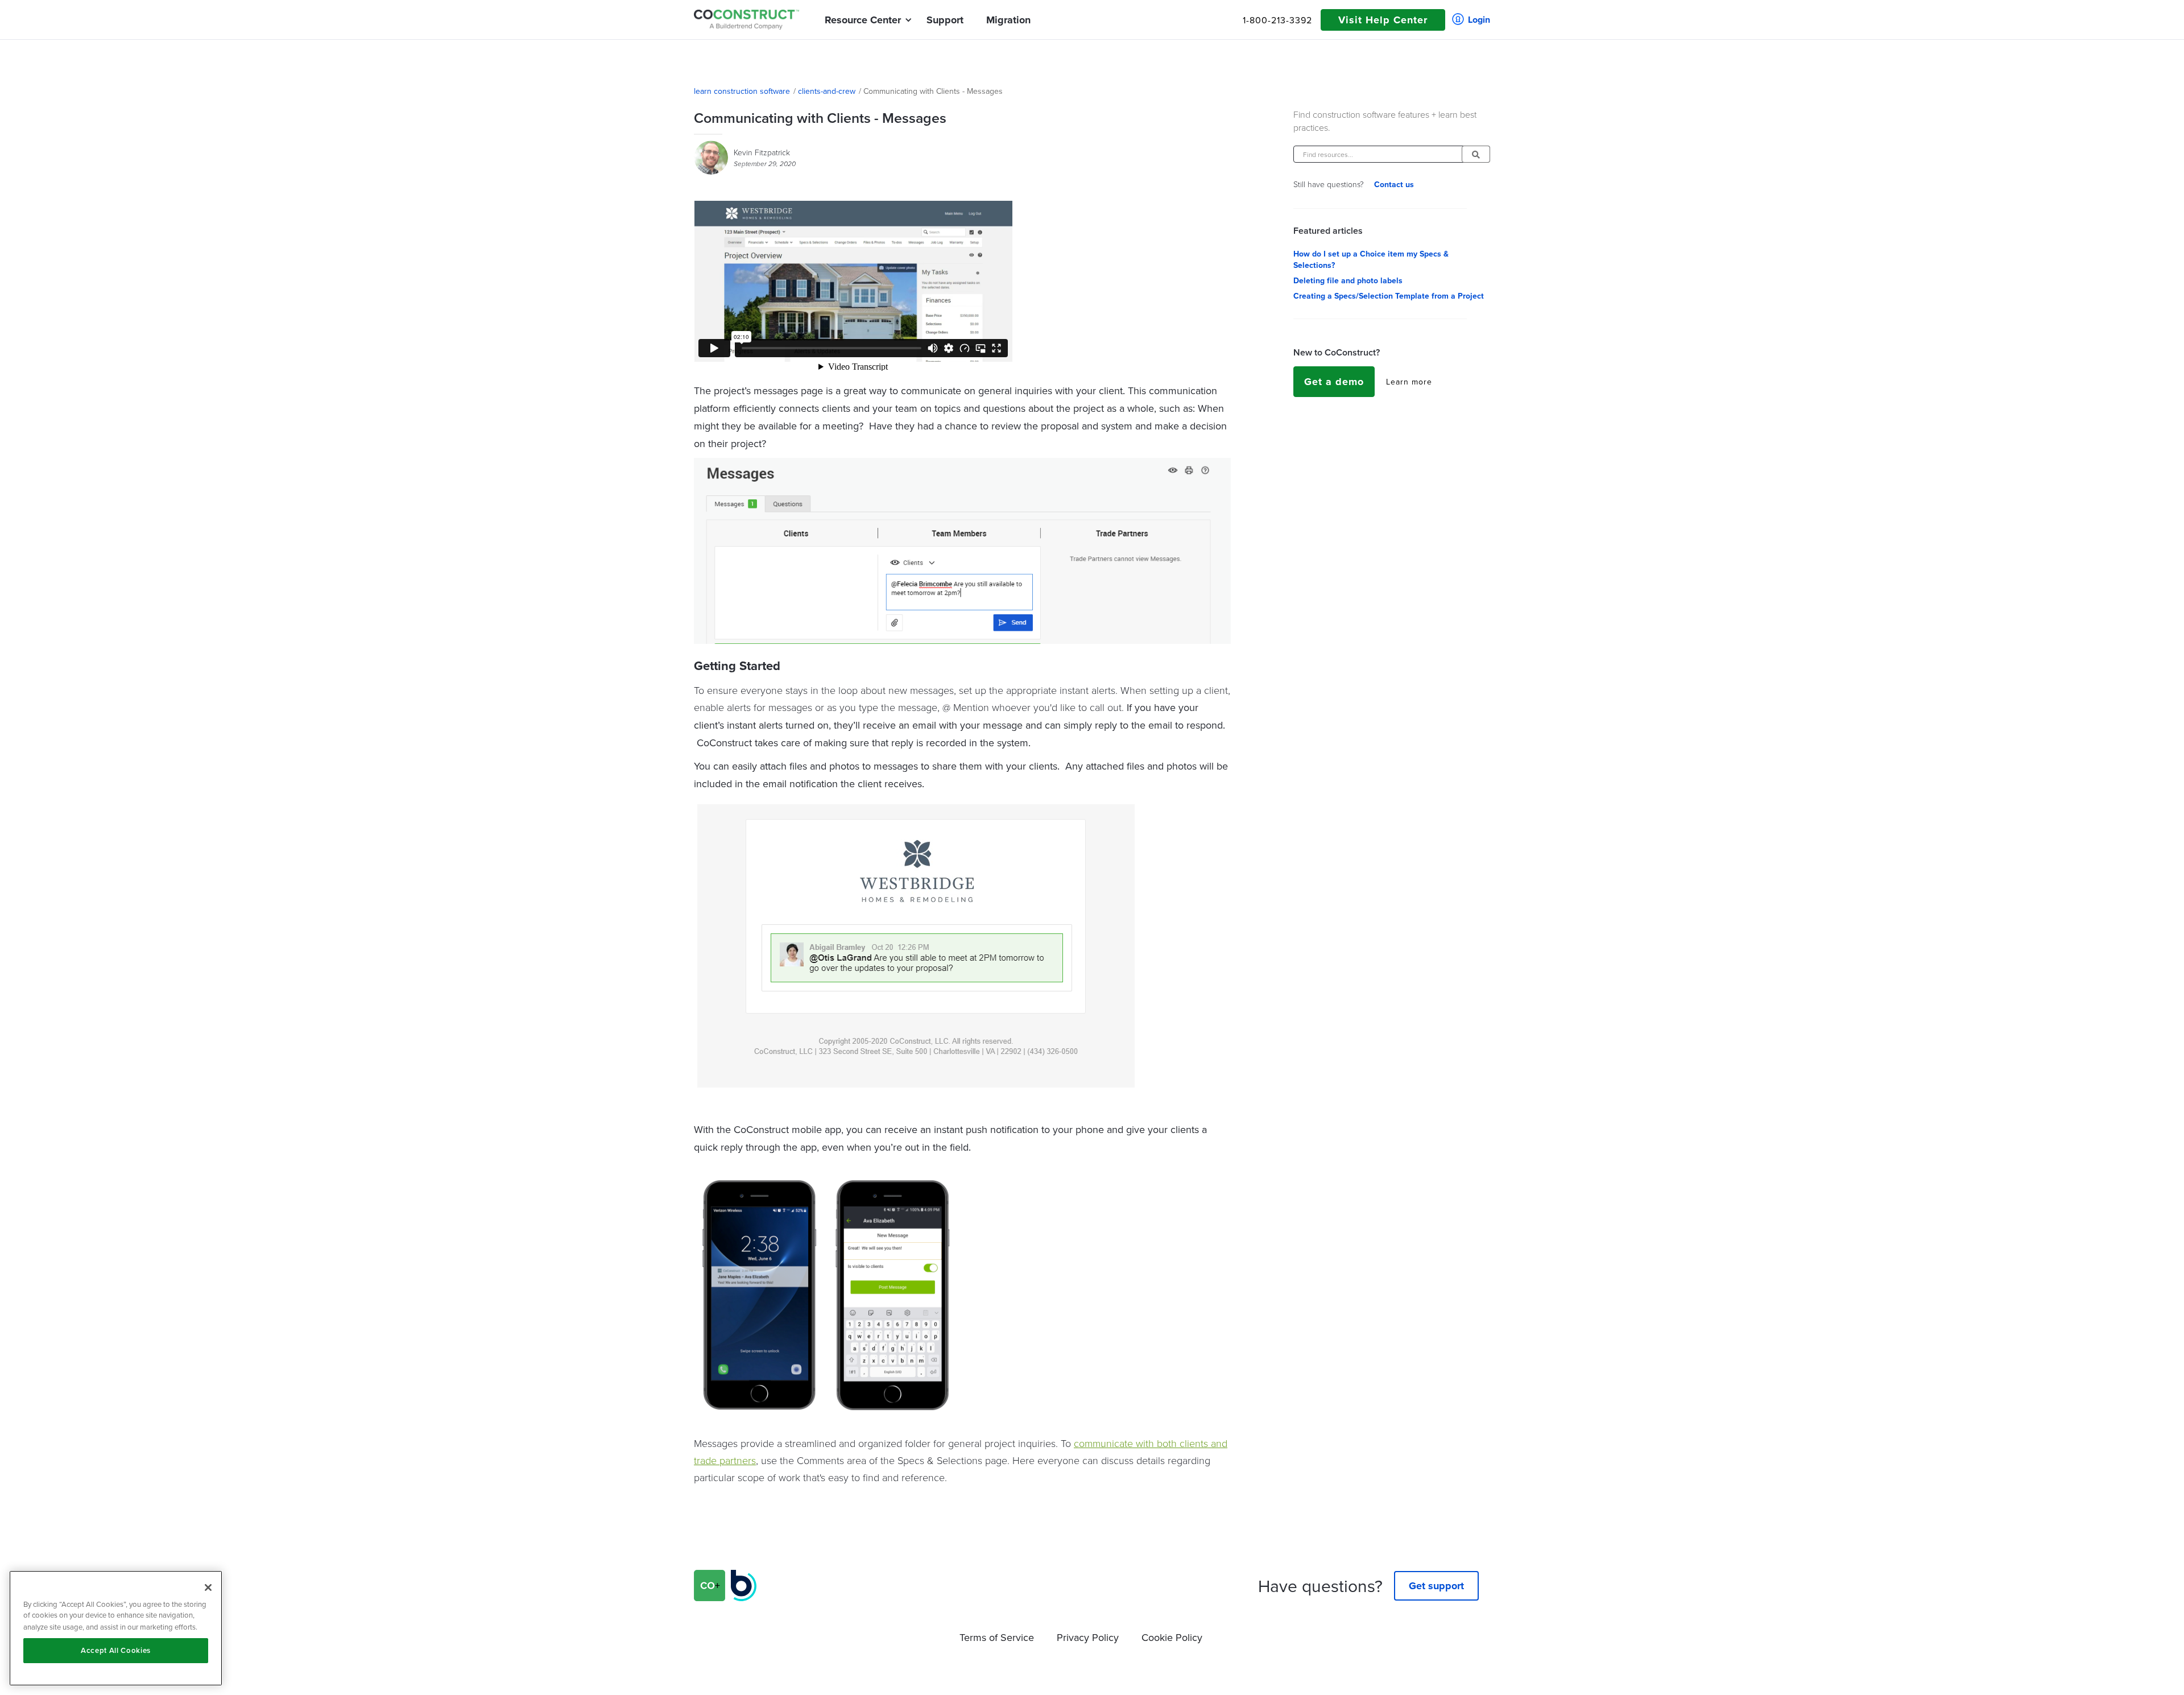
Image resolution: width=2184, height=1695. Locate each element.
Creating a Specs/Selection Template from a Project (1389, 296)
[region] (116, 1628)
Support (945, 20)
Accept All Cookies (116, 1650)
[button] (863, 20)
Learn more (1409, 382)
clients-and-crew (827, 91)
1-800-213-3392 (1277, 20)
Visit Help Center (1383, 20)
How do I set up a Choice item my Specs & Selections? (1371, 259)
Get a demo (1334, 382)
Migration (1008, 20)
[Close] (208, 1587)
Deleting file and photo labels (1348, 280)
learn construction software (742, 91)
